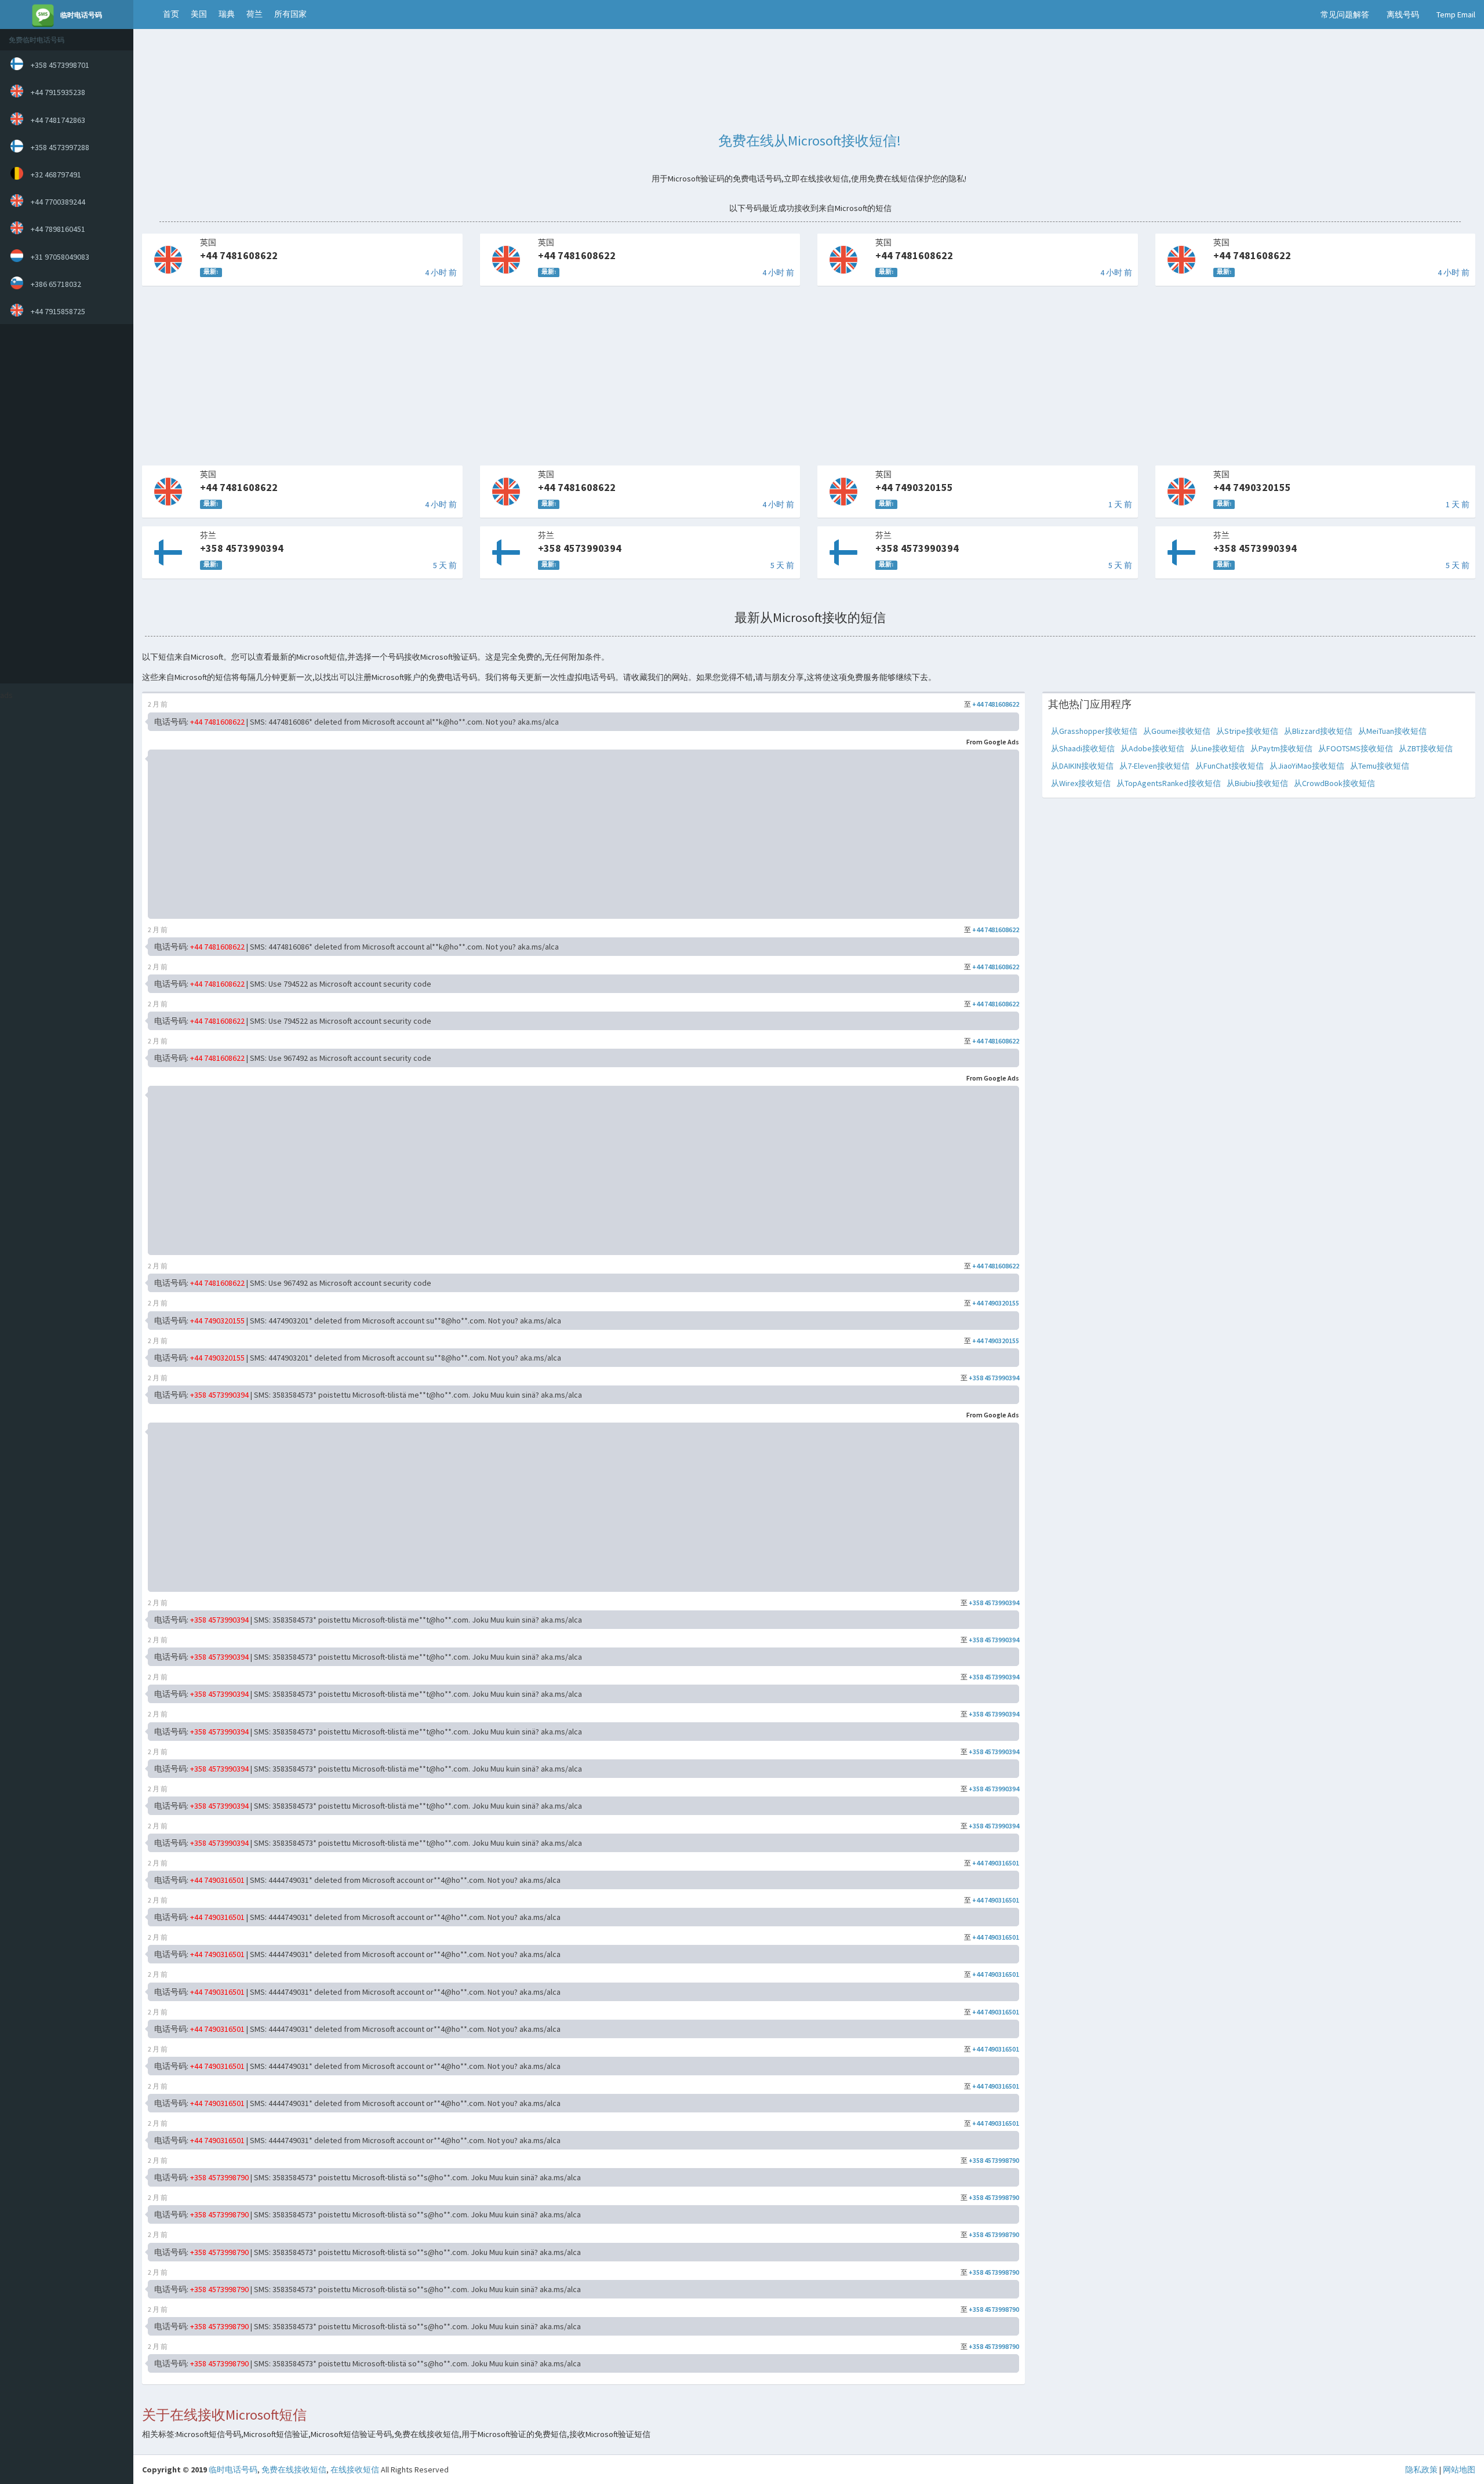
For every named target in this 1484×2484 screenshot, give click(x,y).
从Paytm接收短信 (1281, 748)
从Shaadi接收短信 (1083, 748)
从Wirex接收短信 (1081, 783)
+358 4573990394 (994, 1378)
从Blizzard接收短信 (1318, 731)
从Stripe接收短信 (1247, 731)
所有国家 (290, 14)
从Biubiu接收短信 (1257, 783)
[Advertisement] (64, 504)
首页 (171, 14)
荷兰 (254, 14)
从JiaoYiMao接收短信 (1307, 766)
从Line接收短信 (1217, 748)
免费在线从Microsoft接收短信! (810, 141)
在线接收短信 (355, 2470)
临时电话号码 (233, 2470)
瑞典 (227, 14)
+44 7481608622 (996, 704)
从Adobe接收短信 (1152, 748)
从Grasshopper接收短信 (1094, 731)
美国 (199, 14)
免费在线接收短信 (294, 2470)
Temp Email (1456, 14)
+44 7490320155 (996, 1303)
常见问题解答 (1345, 14)
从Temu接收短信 (1380, 766)
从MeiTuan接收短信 (1392, 731)
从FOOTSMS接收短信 (1356, 748)
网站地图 (1459, 2470)
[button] (145, 14)
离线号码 (1403, 14)
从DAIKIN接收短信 (1082, 766)
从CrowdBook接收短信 (1334, 783)
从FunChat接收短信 (1230, 766)
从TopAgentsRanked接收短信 (1169, 783)
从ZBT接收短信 (1426, 748)
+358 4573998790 (994, 2160)
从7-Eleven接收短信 (1154, 766)
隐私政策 (1421, 2470)
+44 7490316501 (996, 1863)
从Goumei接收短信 (1177, 731)
